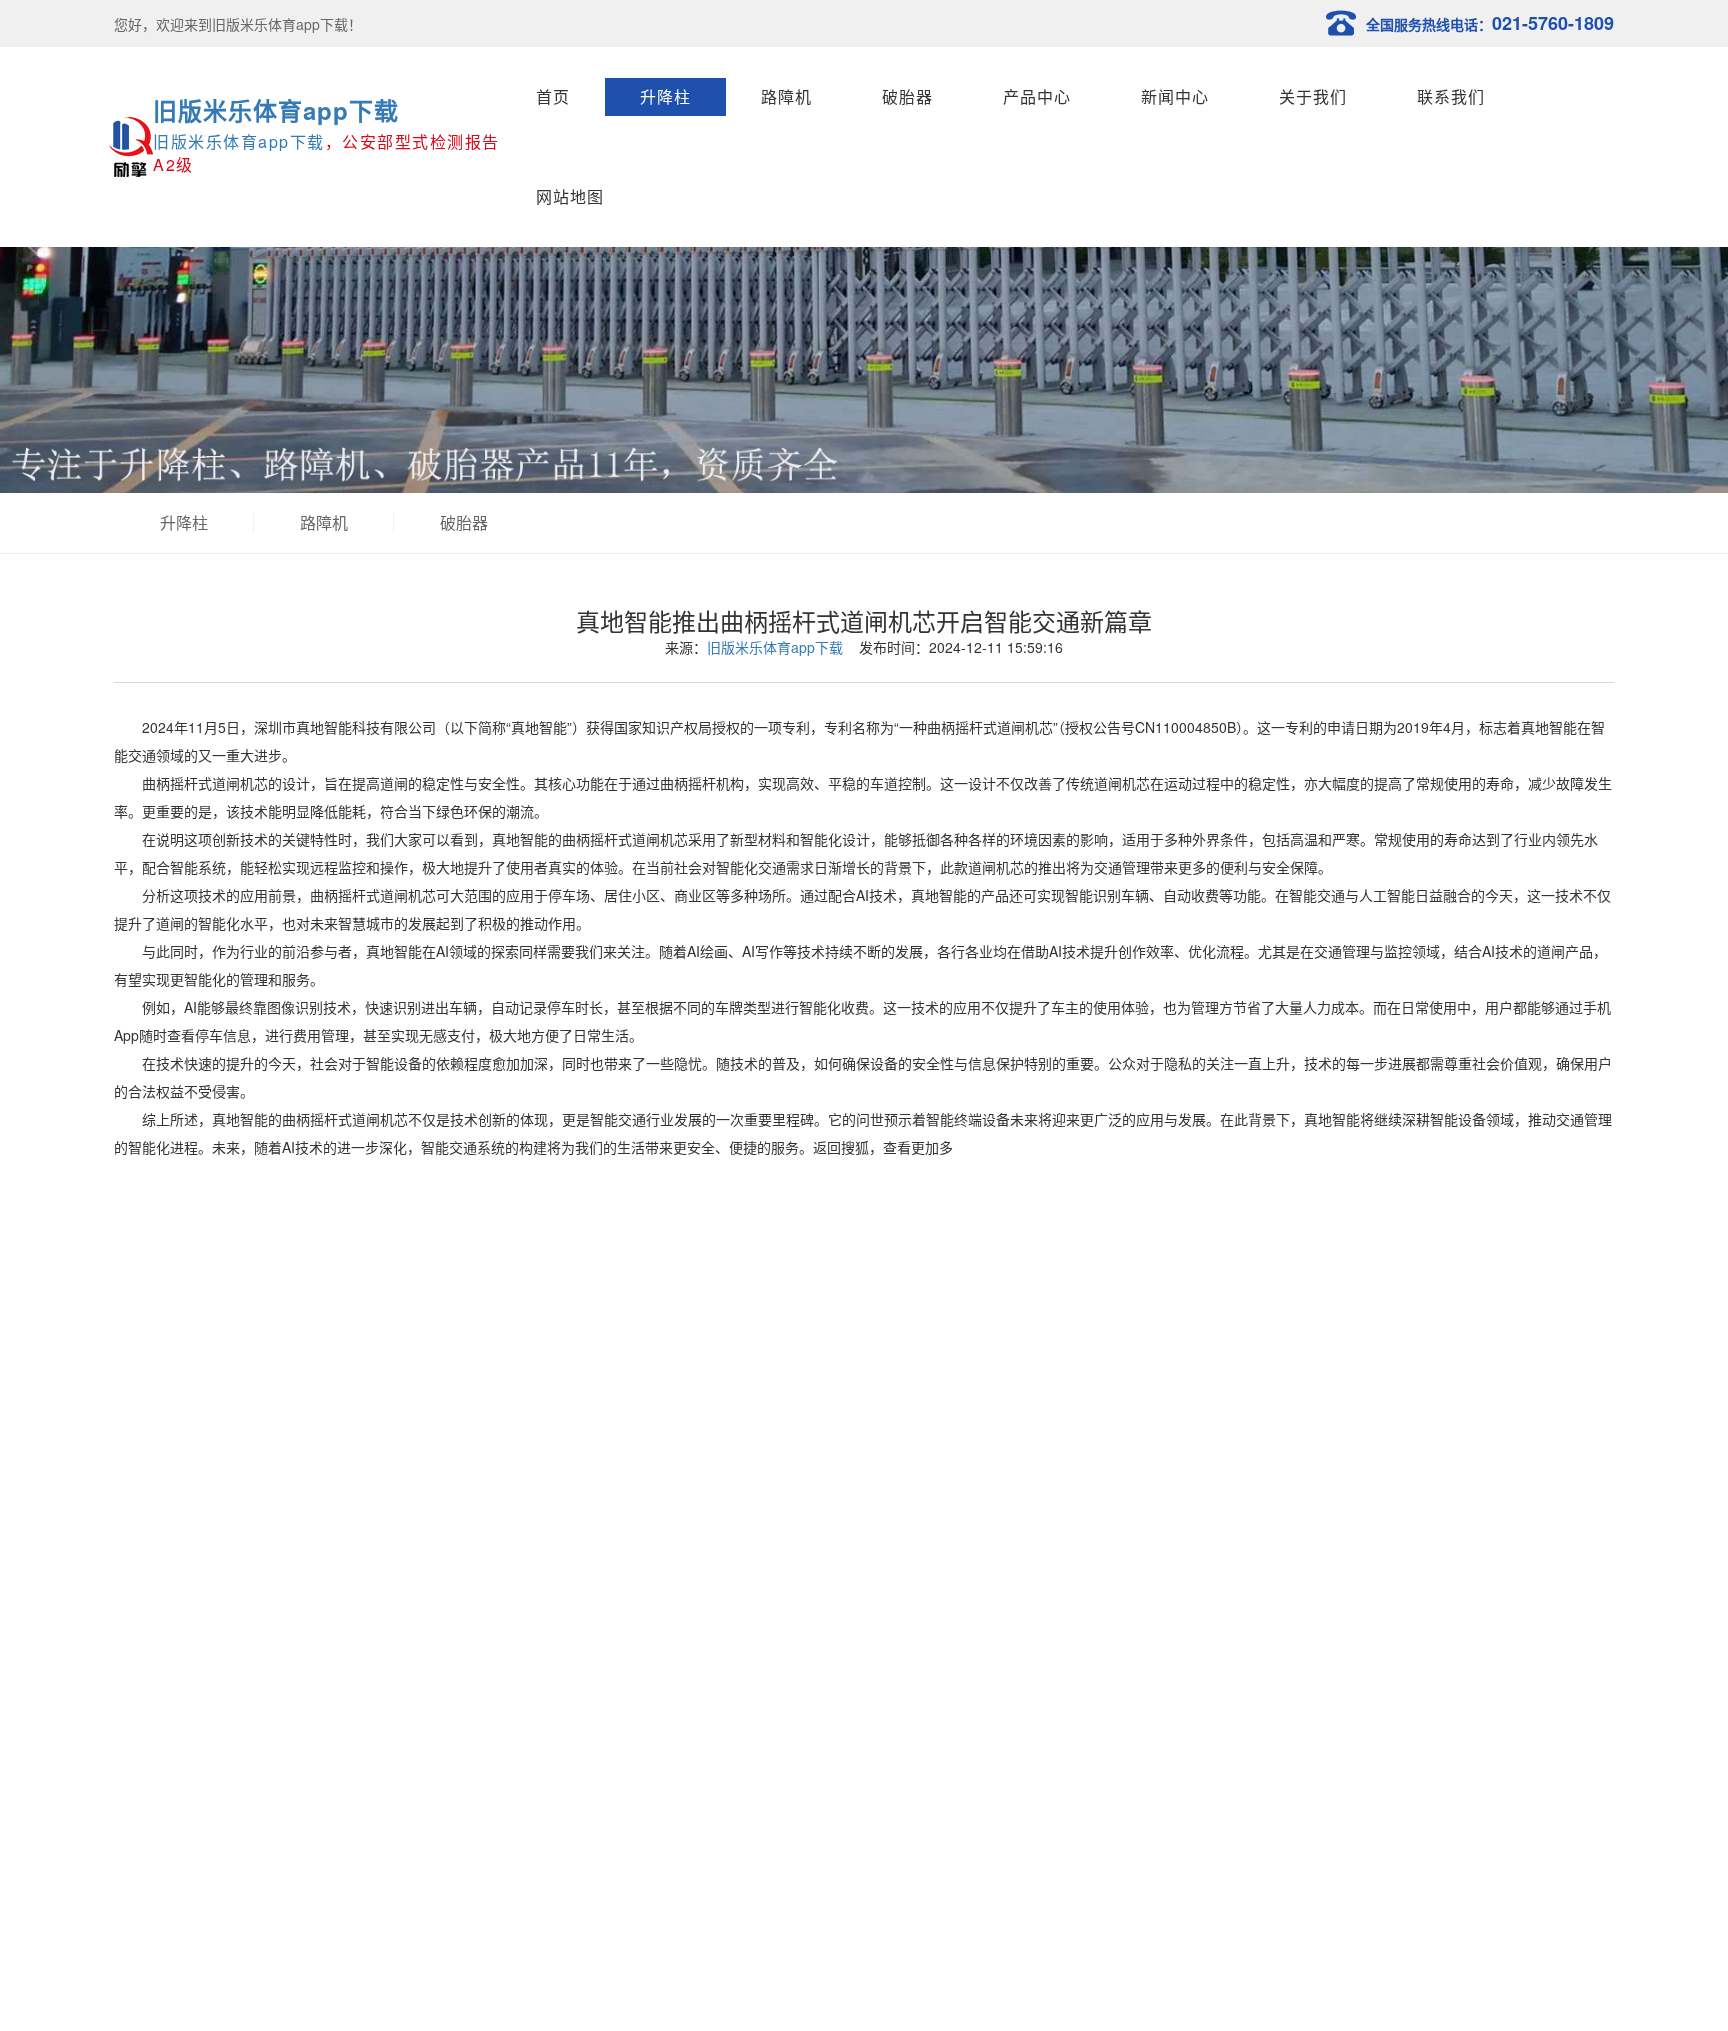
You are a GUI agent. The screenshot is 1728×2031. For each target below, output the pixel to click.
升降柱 (665, 96)
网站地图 (570, 196)
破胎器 (907, 96)
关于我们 (1313, 96)
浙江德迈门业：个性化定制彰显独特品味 (286, 1393)
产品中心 (1037, 96)
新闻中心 (1175, 96)
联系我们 (1451, 96)
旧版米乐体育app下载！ (287, 24)
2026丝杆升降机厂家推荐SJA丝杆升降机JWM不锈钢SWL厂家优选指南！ (387, 1423)
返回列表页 (864, 1316)
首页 (553, 96)
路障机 (786, 96)
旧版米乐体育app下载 (276, 110)
